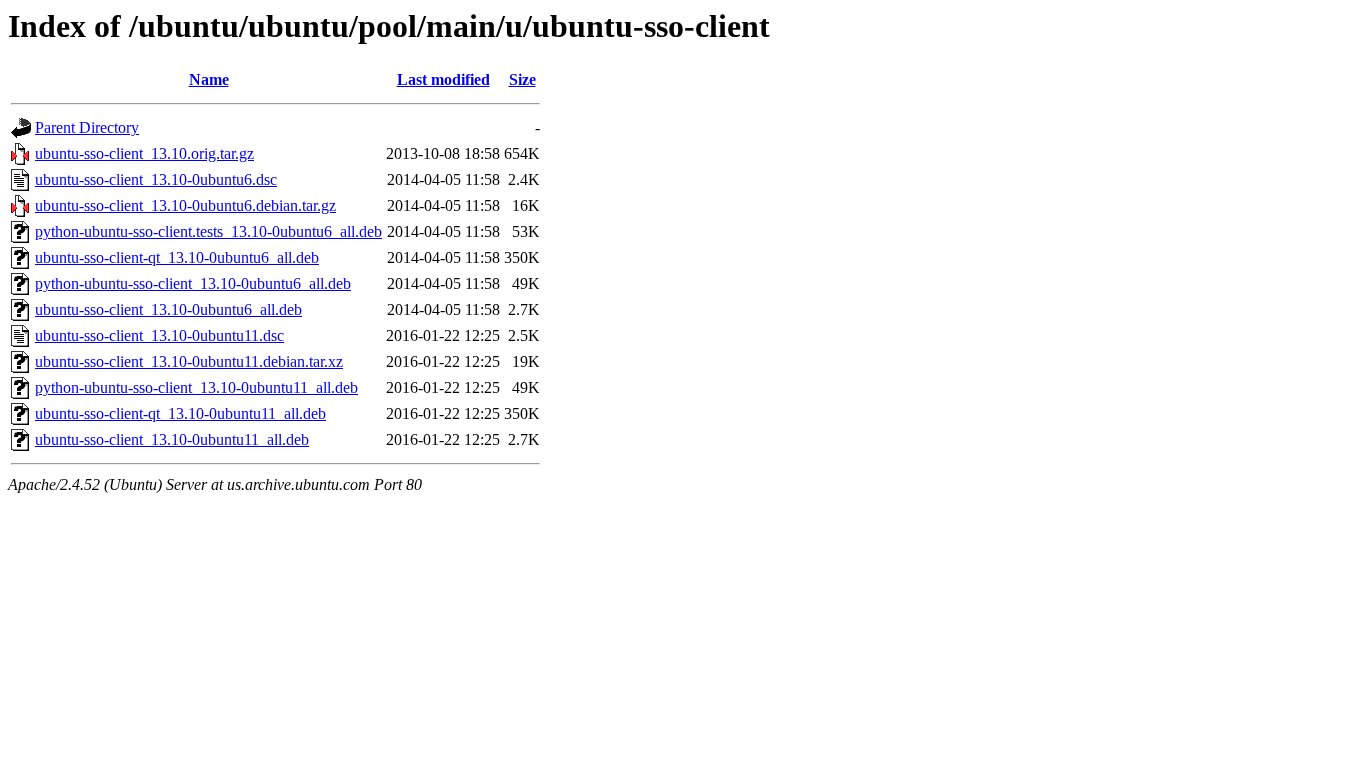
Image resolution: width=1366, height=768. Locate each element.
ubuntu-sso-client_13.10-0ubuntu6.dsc (156, 179)
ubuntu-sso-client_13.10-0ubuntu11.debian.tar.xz (189, 361)
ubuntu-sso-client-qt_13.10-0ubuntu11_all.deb (180, 413)
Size (522, 79)
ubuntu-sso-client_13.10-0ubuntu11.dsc (159, 335)
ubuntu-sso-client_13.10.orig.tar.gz (144, 153)
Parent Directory (87, 127)
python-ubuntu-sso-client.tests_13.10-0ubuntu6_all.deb (208, 231)
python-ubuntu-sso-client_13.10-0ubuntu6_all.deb (193, 283)
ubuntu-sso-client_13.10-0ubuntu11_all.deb (172, 439)
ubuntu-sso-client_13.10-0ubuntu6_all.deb (168, 309)
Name (209, 79)
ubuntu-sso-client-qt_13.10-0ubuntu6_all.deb (177, 257)
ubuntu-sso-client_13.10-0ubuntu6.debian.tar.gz (185, 205)
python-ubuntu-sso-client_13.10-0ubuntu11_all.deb (196, 387)
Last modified (443, 79)
